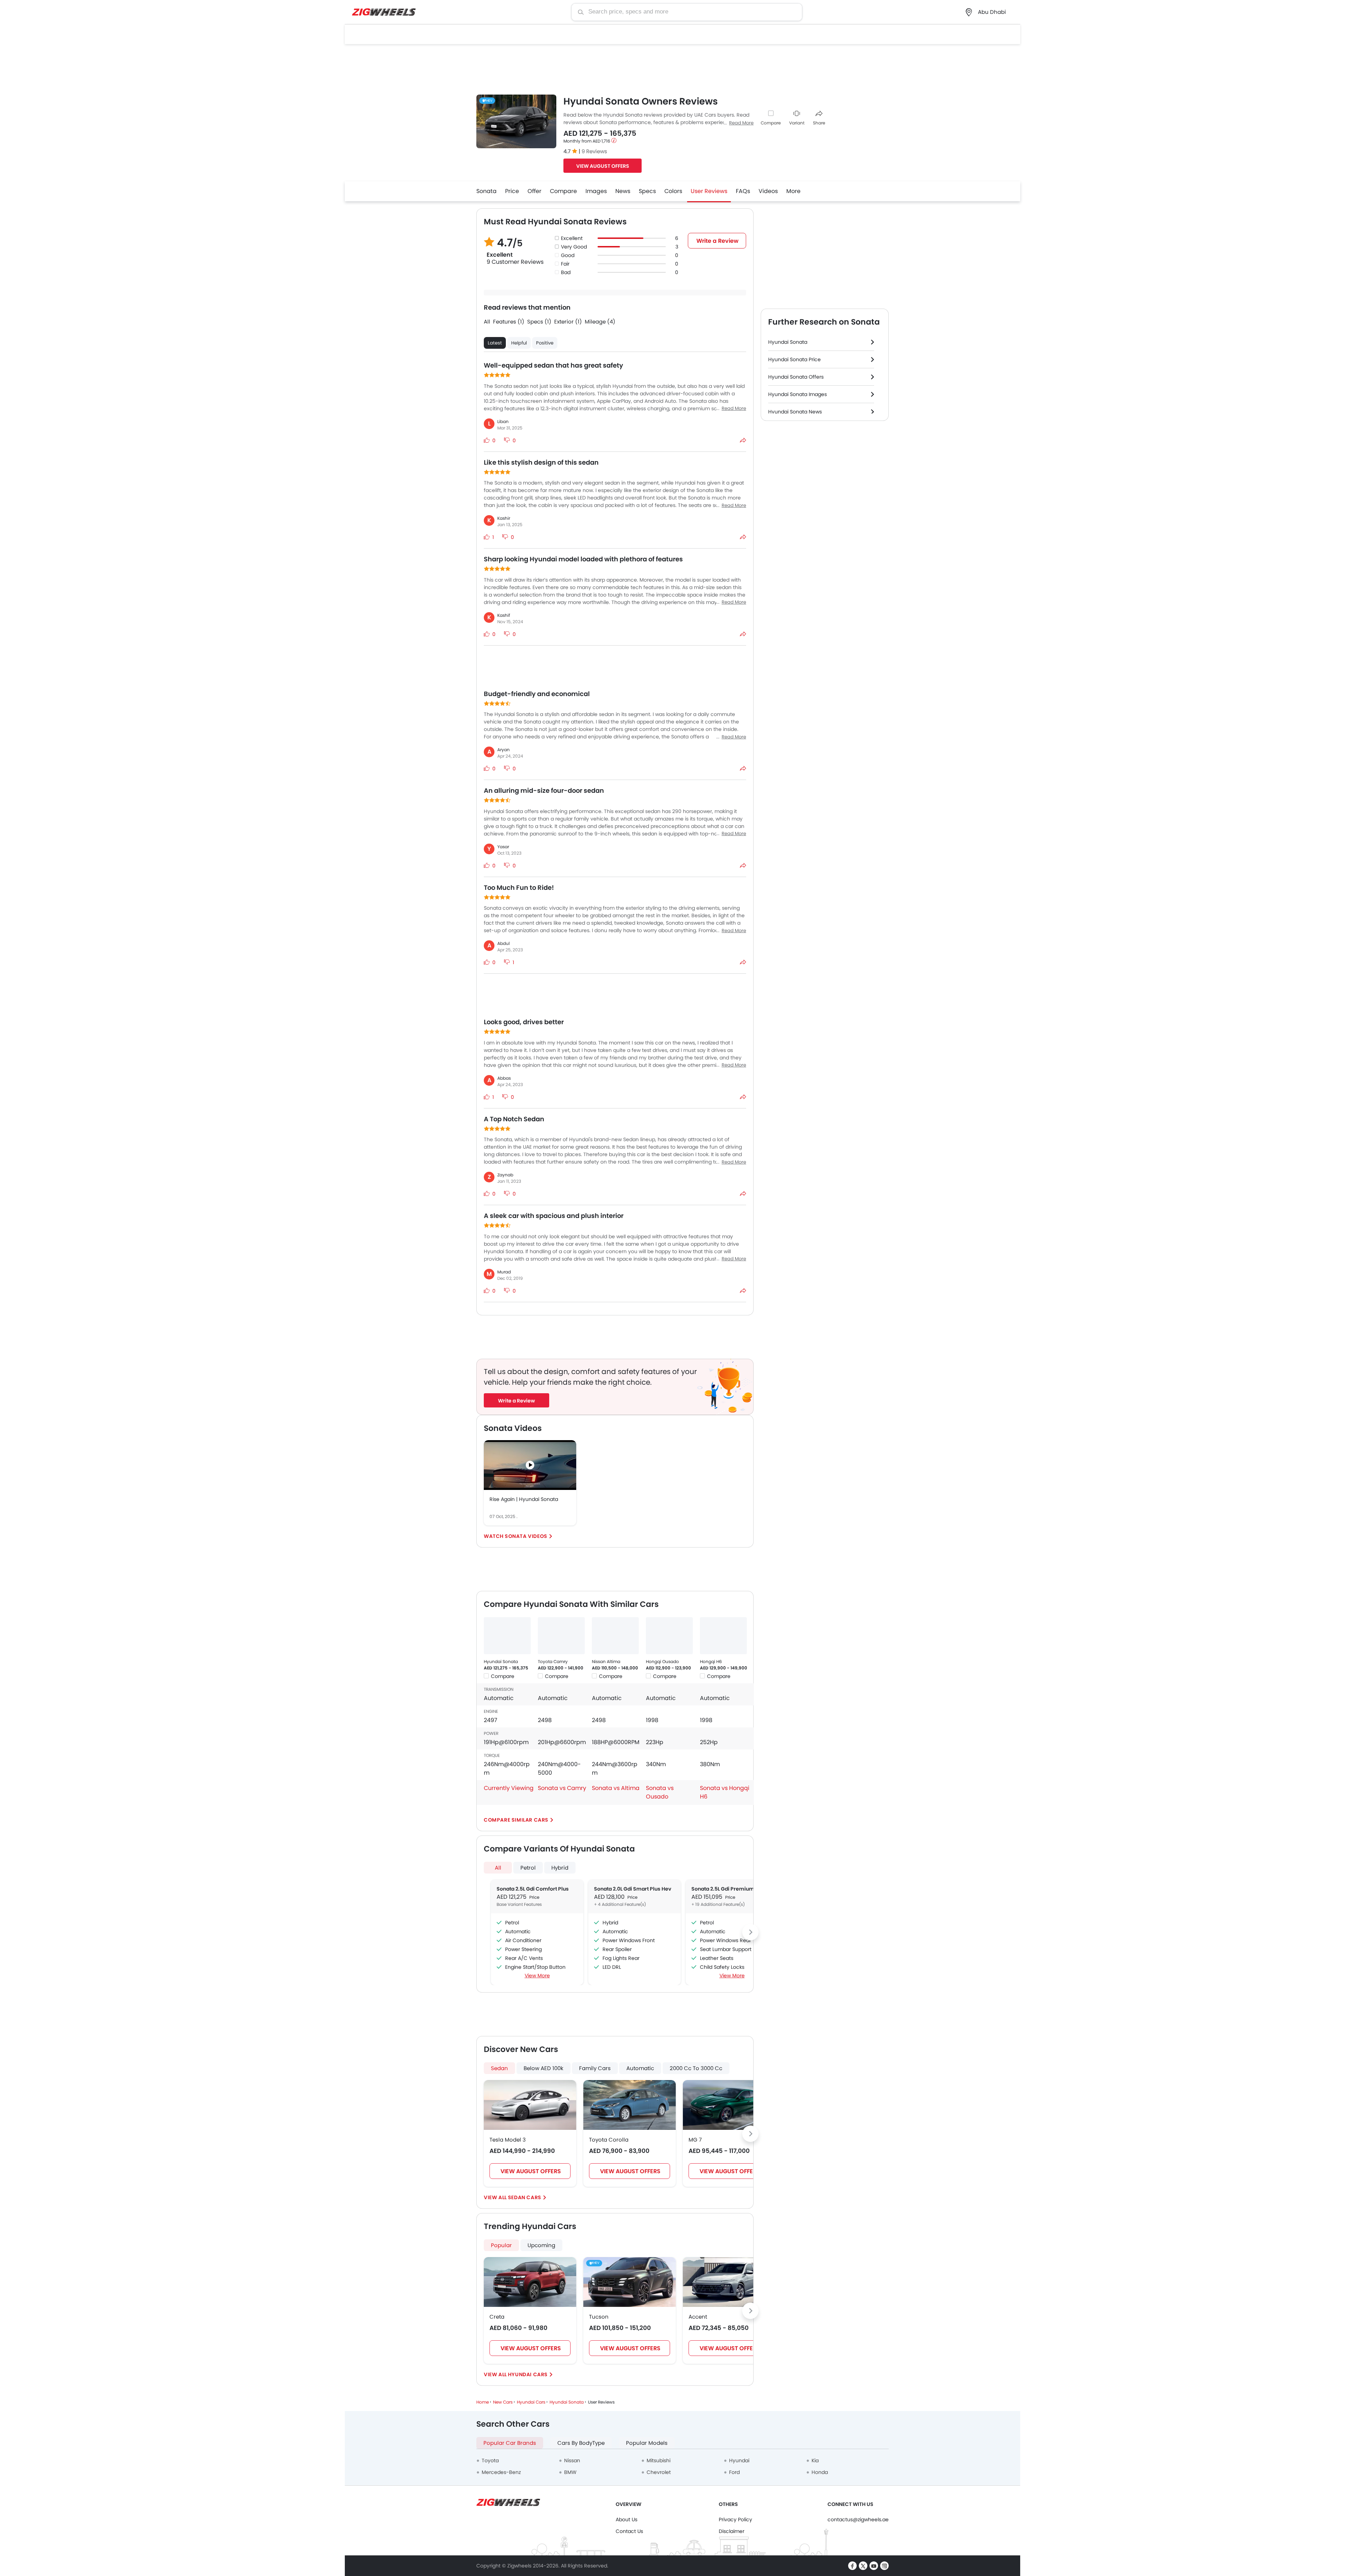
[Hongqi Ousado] (669, 1636)
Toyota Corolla (609, 2140)
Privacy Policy (735, 2519)
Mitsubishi (659, 2460)
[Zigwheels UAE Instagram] (884, 2566)
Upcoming (541, 2245)
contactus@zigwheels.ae (858, 2519)
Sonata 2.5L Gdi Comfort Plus (533, 1889)
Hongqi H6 (711, 1661)
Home (483, 2402)
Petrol (528, 1868)
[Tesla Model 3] (530, 2105)
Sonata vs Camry (562, 1788)
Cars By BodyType (581, 2443)
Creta (497, 2317)
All (498, 1868)
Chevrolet (659, 2472)
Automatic (640, 2068)
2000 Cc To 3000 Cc (696, 2068)
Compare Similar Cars (516, 1820)
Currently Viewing (509, 1788)
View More (537, 1976)
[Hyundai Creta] (530, 2282)
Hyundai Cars (528, 2374)
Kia (815, 2460)
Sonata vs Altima (616, 1788)
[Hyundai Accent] (729, 2282)
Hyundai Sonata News (795, 412)
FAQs (743, 191)
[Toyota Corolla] (630, 2105)
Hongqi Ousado (662, 1661)
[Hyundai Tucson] (630, 2282)
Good (568, 255)
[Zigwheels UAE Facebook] (852, 2566)
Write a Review (718, 241)
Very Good (574, 247)
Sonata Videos (526, 1536)
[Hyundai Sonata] (507, 1636)
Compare (771, 123)
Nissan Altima (606, 1661)
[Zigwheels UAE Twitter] (863, 2566)
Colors (673, 191)
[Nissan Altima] (615, 1636)
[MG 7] (729, 2105)
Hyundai (739, 2460)
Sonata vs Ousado (660, 1792)
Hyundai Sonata (501, 1661)
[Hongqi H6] (723, 1636)
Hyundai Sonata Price (794, 359)
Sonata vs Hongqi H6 (725, 1792)
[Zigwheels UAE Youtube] (874, 2566)
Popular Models (647, 2443)
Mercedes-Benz (501, 2472)
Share (819, 123)
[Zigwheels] (384, 12)
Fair (565, 264)
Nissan (572, 2460)
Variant (797, 123)
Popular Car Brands (510, 2443)
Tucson (599, 2317)
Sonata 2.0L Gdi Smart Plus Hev (633, 1889)
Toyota (490, 2460)
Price (512, 191)
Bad (566, 272)
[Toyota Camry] (561, 1636)
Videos (768, 191)
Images (596, 191)
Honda (820, 2472)
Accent (698, 2317)
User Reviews (709, 191)
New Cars (503, 2402)
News (623, 191)
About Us (627, 2519)
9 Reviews (594, 151)
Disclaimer (732, 2531)
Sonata (486, 191)
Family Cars (595, 2068)
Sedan (499, 2068)
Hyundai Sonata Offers (796, 377)
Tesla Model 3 (508, 2140)
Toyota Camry (553, 1661)
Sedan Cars (525, 2197)
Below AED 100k (544, 2068)
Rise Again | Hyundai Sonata (524, 1499)
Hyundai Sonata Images (797, 394)
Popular (501, 2245)
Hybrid (560, 1868)
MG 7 (695, 2140)
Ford (734, 2472)
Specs (647, 191)
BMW (570, 2472)
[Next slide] (750, 1932)
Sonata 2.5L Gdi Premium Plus (729, 1889)
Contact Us (629, 2531)
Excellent (572, 238)
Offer (534, 191)
